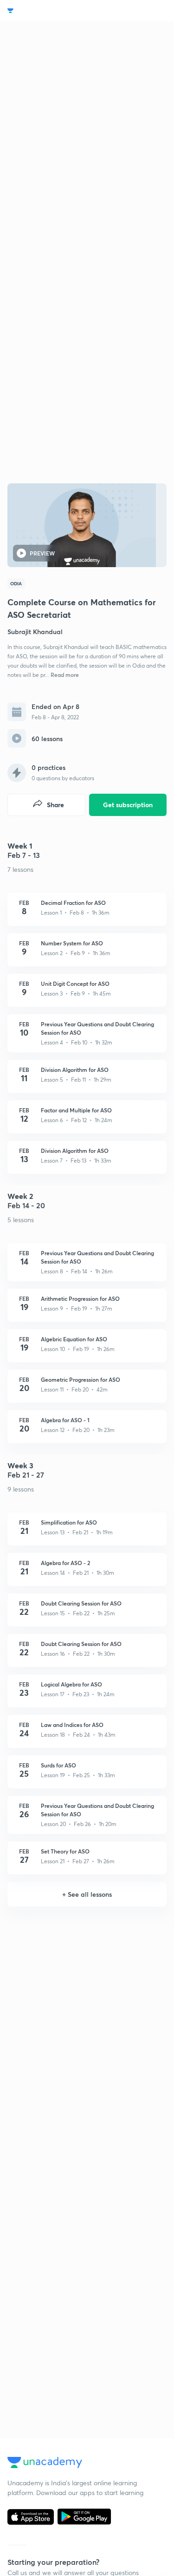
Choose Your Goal (42, 11)
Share (55, 805)
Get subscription (128, 805)
